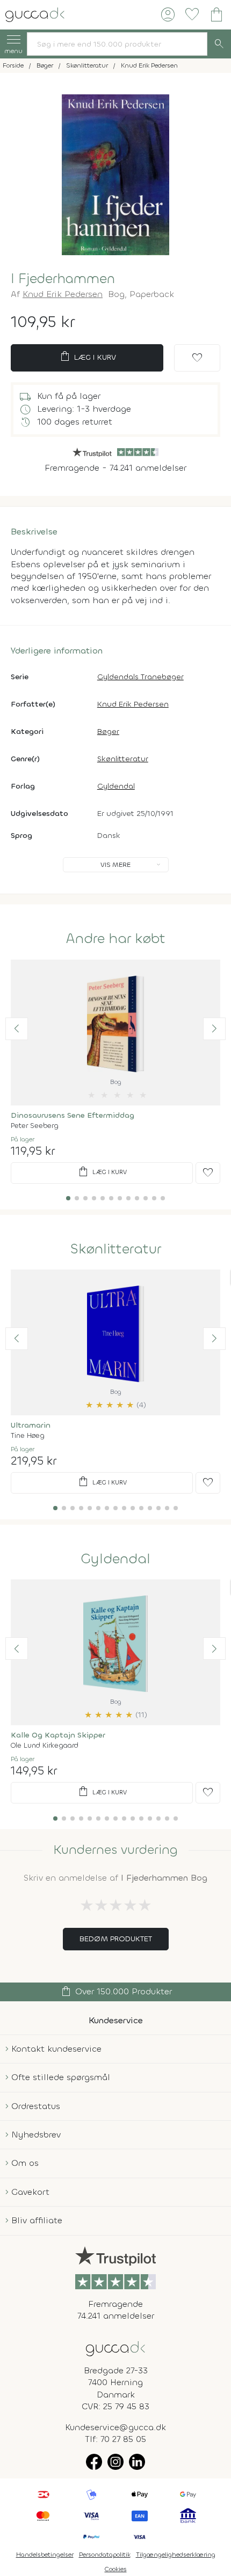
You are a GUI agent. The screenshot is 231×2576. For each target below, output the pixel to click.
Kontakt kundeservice (56, 2049)
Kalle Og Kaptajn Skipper (58, 1735)
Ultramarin (31, 1425)
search (219, 44)
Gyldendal (116, 786)
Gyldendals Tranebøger (140, 677)
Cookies (116, 2569)
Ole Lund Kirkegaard (45, 1745)
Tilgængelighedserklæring (176, 2555)
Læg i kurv (87, 357)
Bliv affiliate (37, 2220)
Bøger (108, 732)
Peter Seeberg (35, 1126)
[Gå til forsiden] (115, 2348)
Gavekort (30, 2192)
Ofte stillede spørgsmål (61, 2077)
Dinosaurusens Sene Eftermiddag (73, 1115)
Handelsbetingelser (45, 2555)
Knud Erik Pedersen (63, 294)
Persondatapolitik (105, 2555)
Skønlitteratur (123, 759)
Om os (25, 2163)
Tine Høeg (28, 1435)
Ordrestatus (36, 2106)
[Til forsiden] (35, 14)
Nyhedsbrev (36, 2135)
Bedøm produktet (116, 1939)
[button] (17, 1029)
